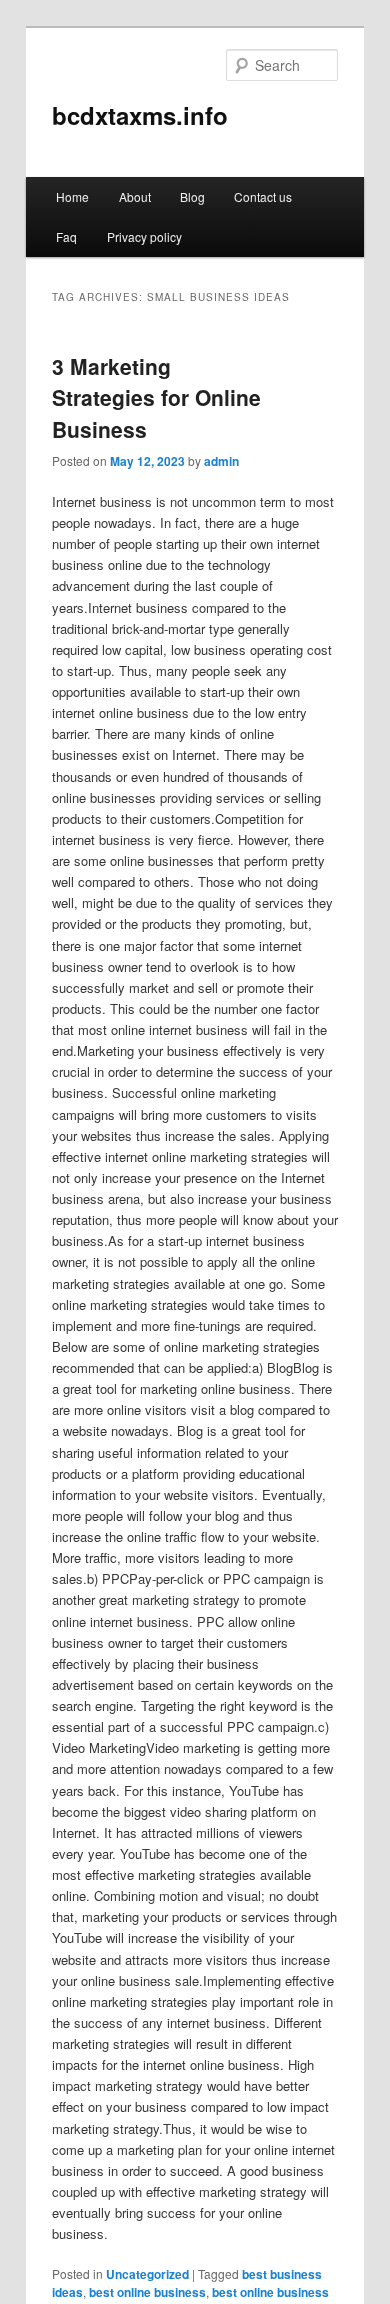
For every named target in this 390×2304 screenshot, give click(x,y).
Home (72, 196)
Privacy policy (144, 236)
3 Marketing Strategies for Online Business (156, 397)
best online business (147, 2292)
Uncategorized (147, 2274)
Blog (192, 196)
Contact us (263, 196)
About (135, 196)
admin (221, 461)
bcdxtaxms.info (140, 115)
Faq (66, 236)
